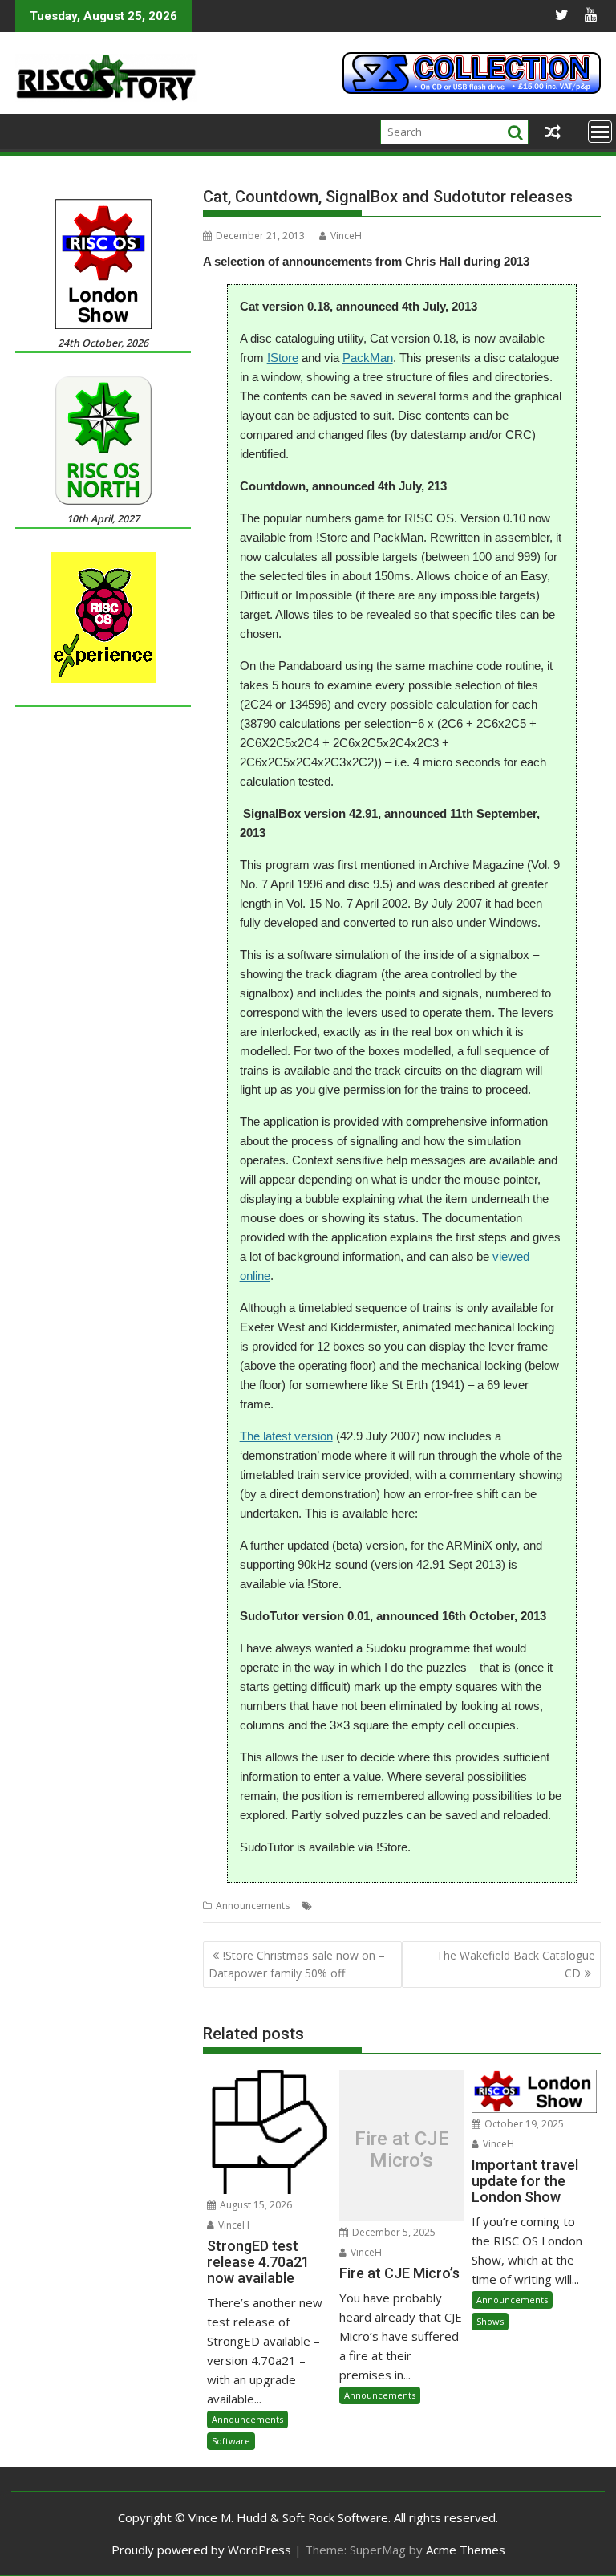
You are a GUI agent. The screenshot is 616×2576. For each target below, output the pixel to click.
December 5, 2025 (393, 2232)
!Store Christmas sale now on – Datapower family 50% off (297, 1964)
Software (231, 2441)
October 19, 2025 (523, 2124)
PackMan (368, 358)
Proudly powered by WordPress (201, 2550)
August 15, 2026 (255, 2205)
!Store (283, 358)
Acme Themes (466, 2550)
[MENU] (600, 132)
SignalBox (419, 1906)
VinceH (346, 236)
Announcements (253, 1906)
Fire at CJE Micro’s (402, 2149)
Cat (324, 1906)
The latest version (286, 1436)
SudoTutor (472, 1906)
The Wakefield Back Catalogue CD (516, 1964)
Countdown (364, 1906)
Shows (490, 2321)
